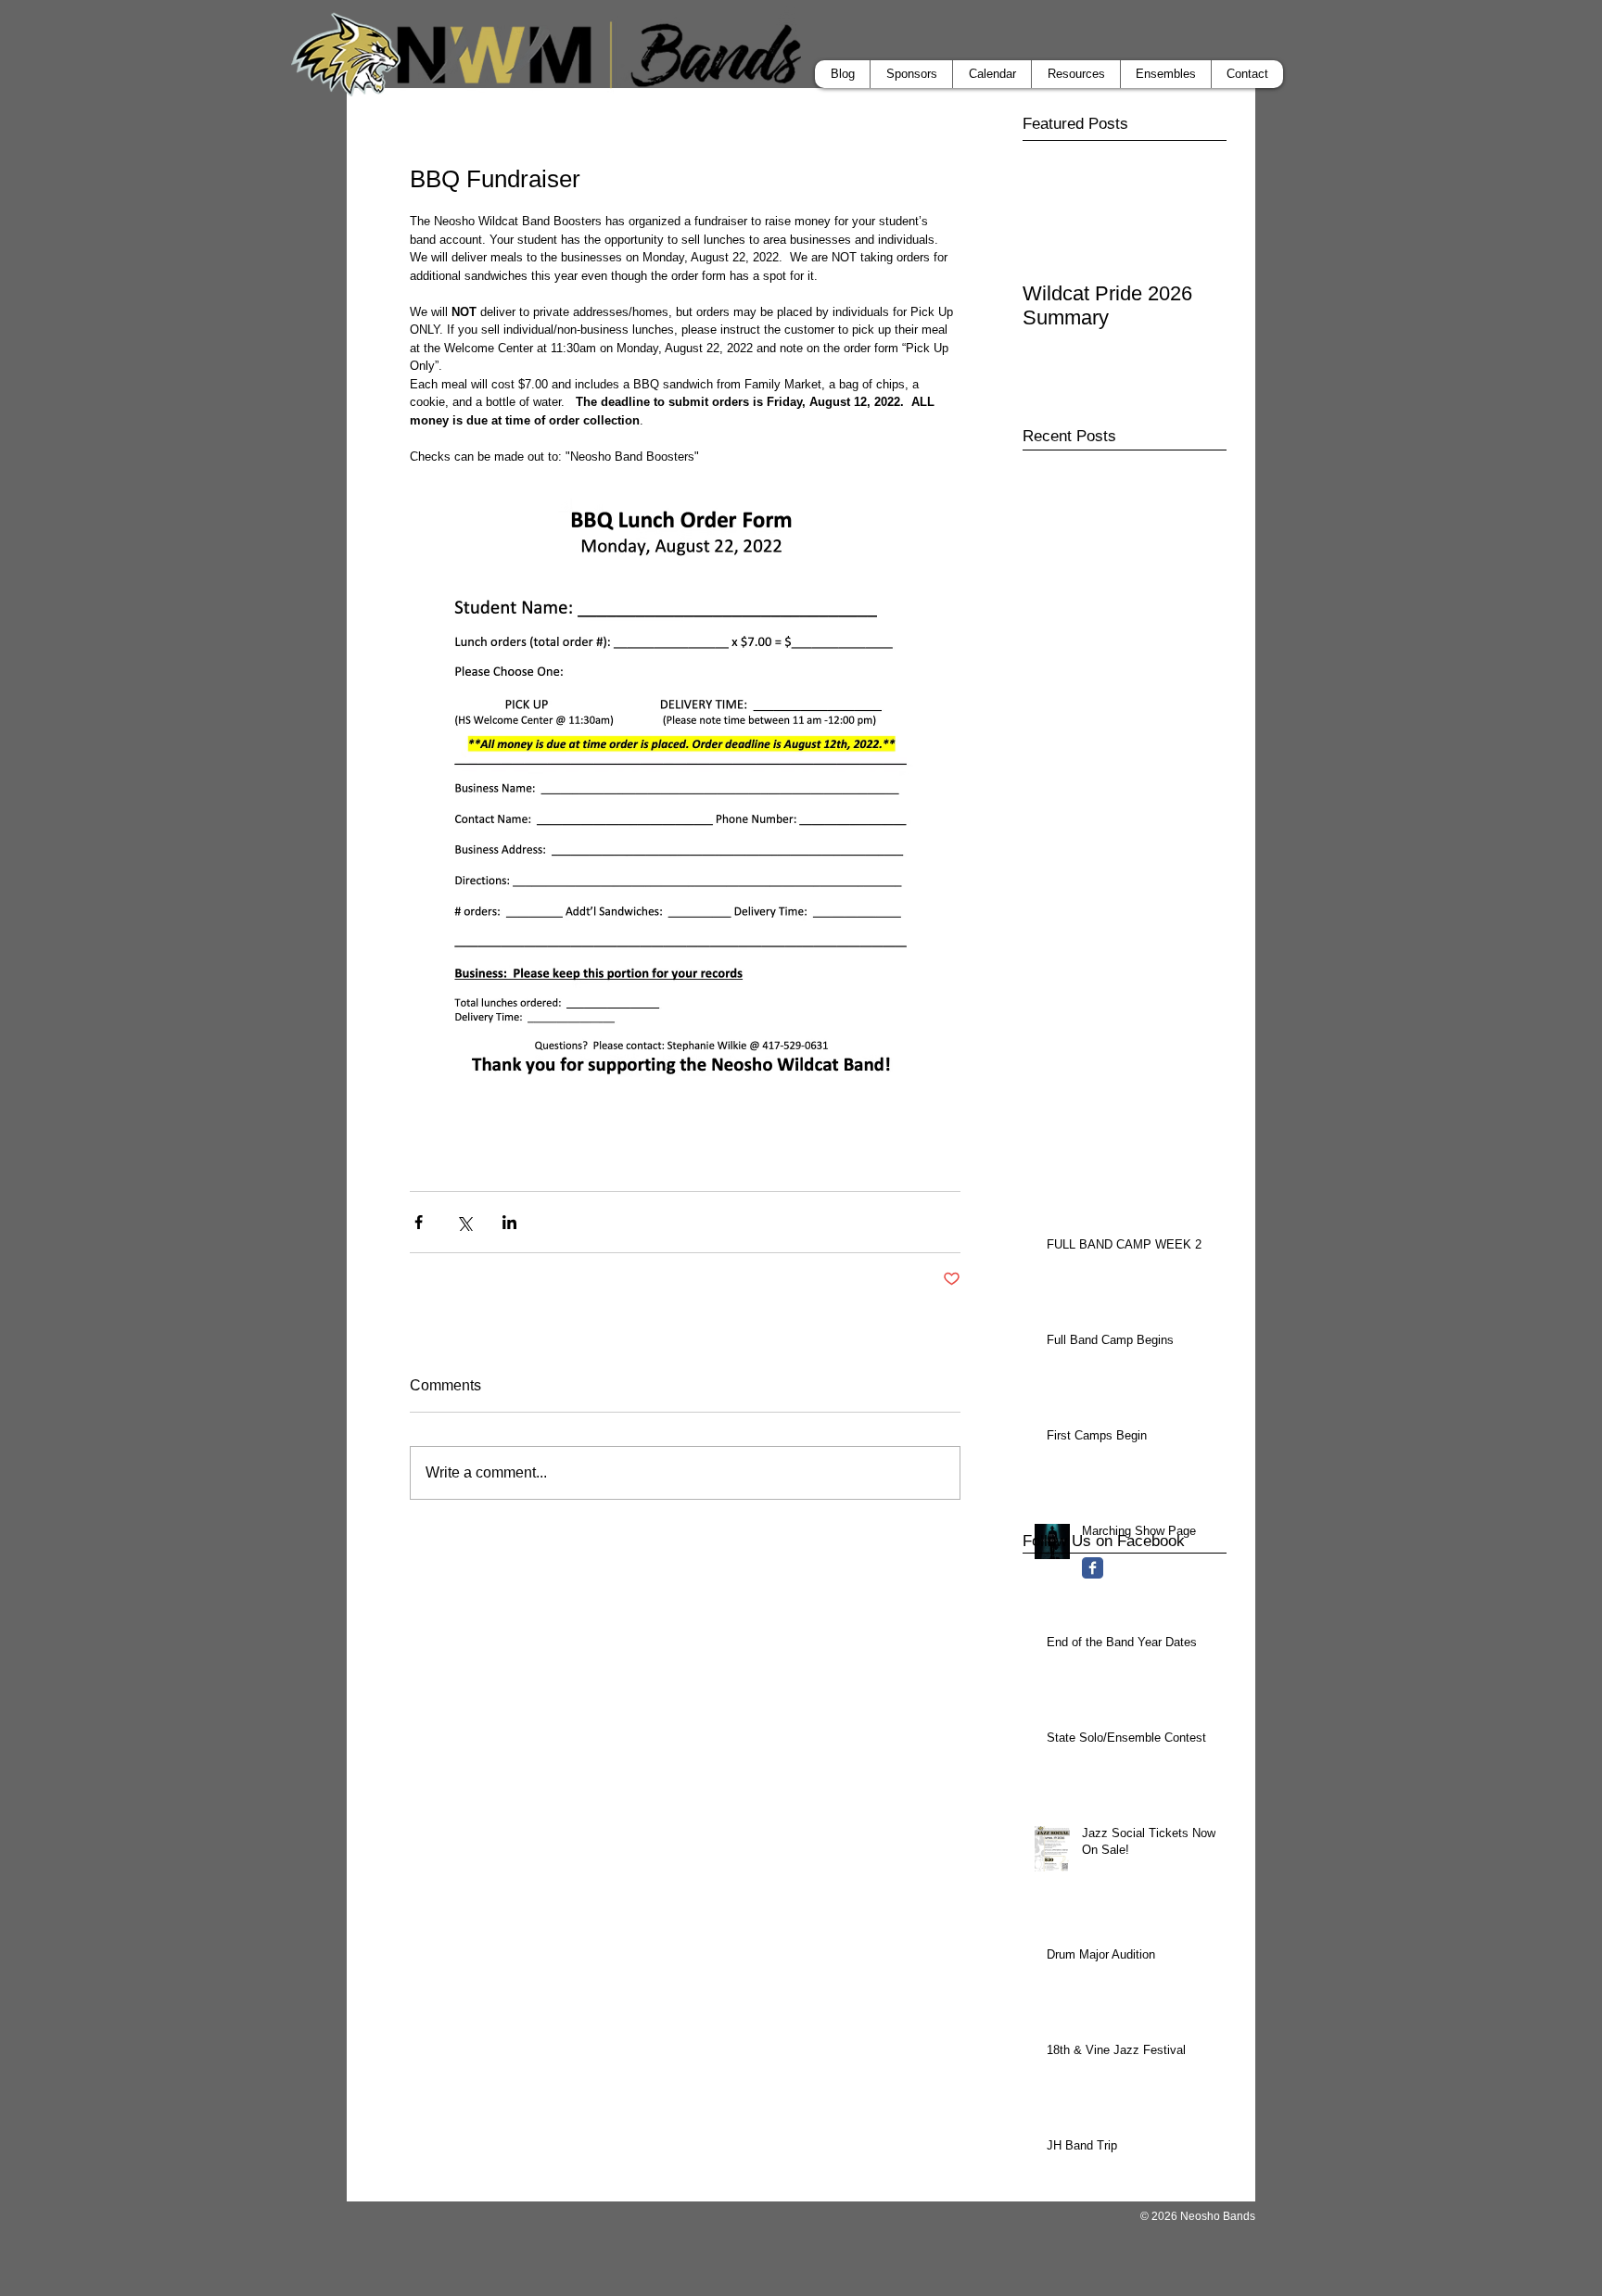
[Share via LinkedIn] (509, 1222)
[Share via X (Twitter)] (464, 1222)
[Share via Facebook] (419, 1222)
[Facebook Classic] (1093, 1568)
